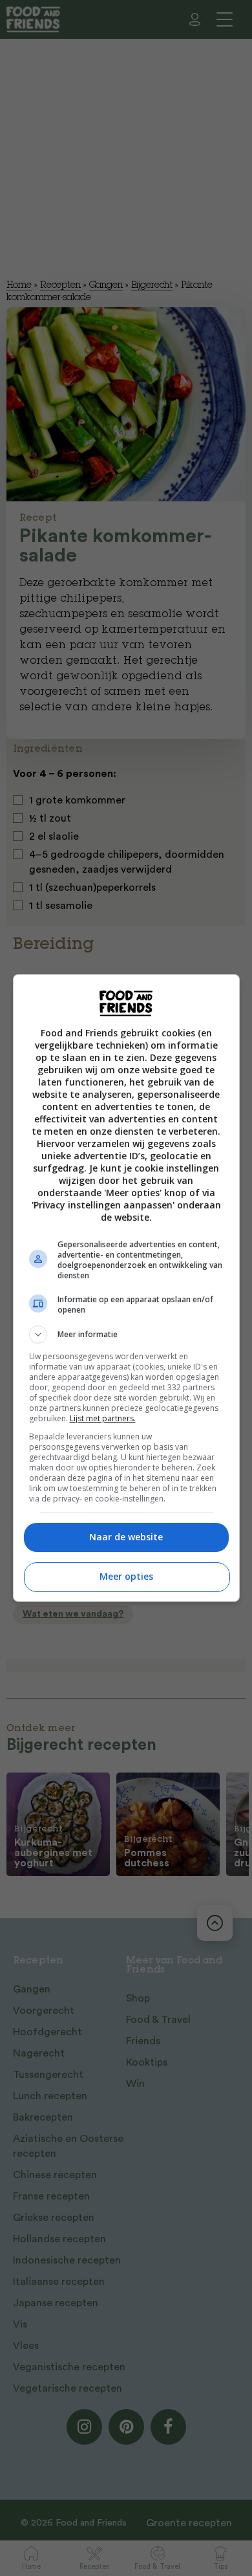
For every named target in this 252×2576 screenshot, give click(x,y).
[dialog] (126, 1288)
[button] (126, 1335)
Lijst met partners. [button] (103, 1418)
